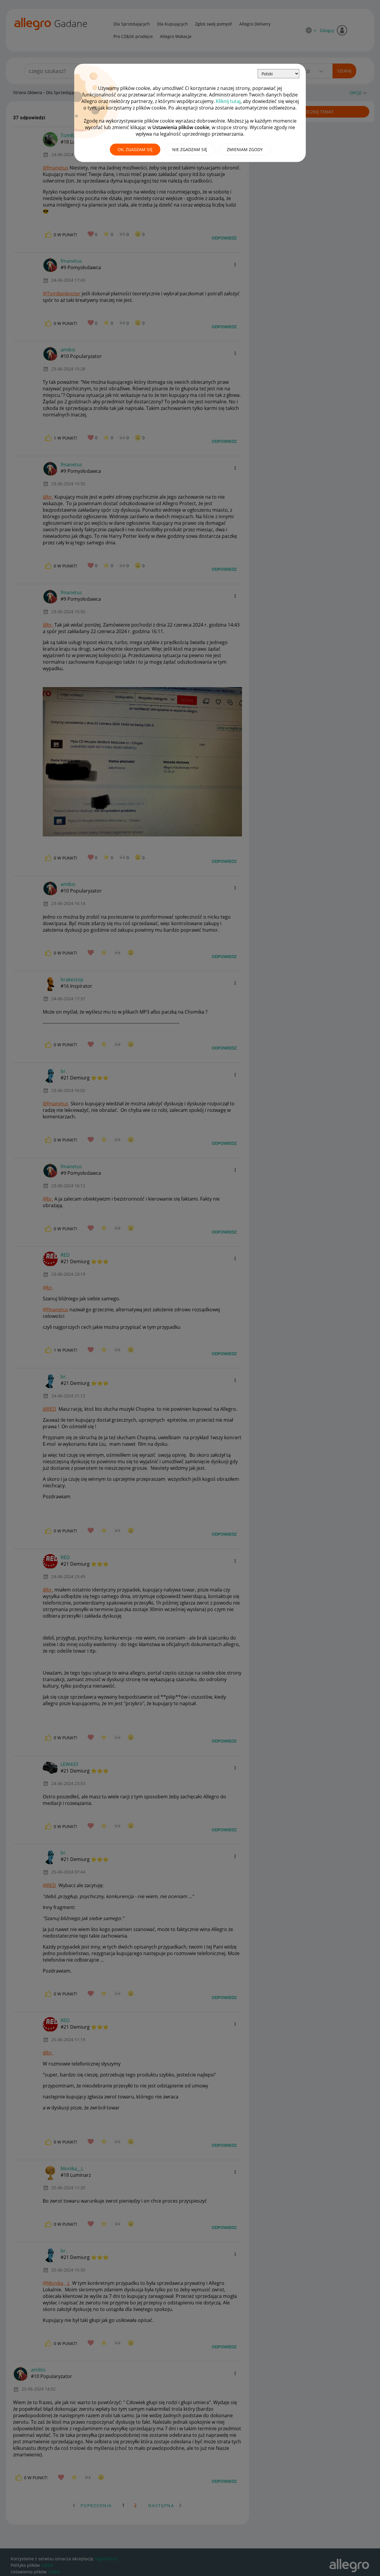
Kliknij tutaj (228, 101)
